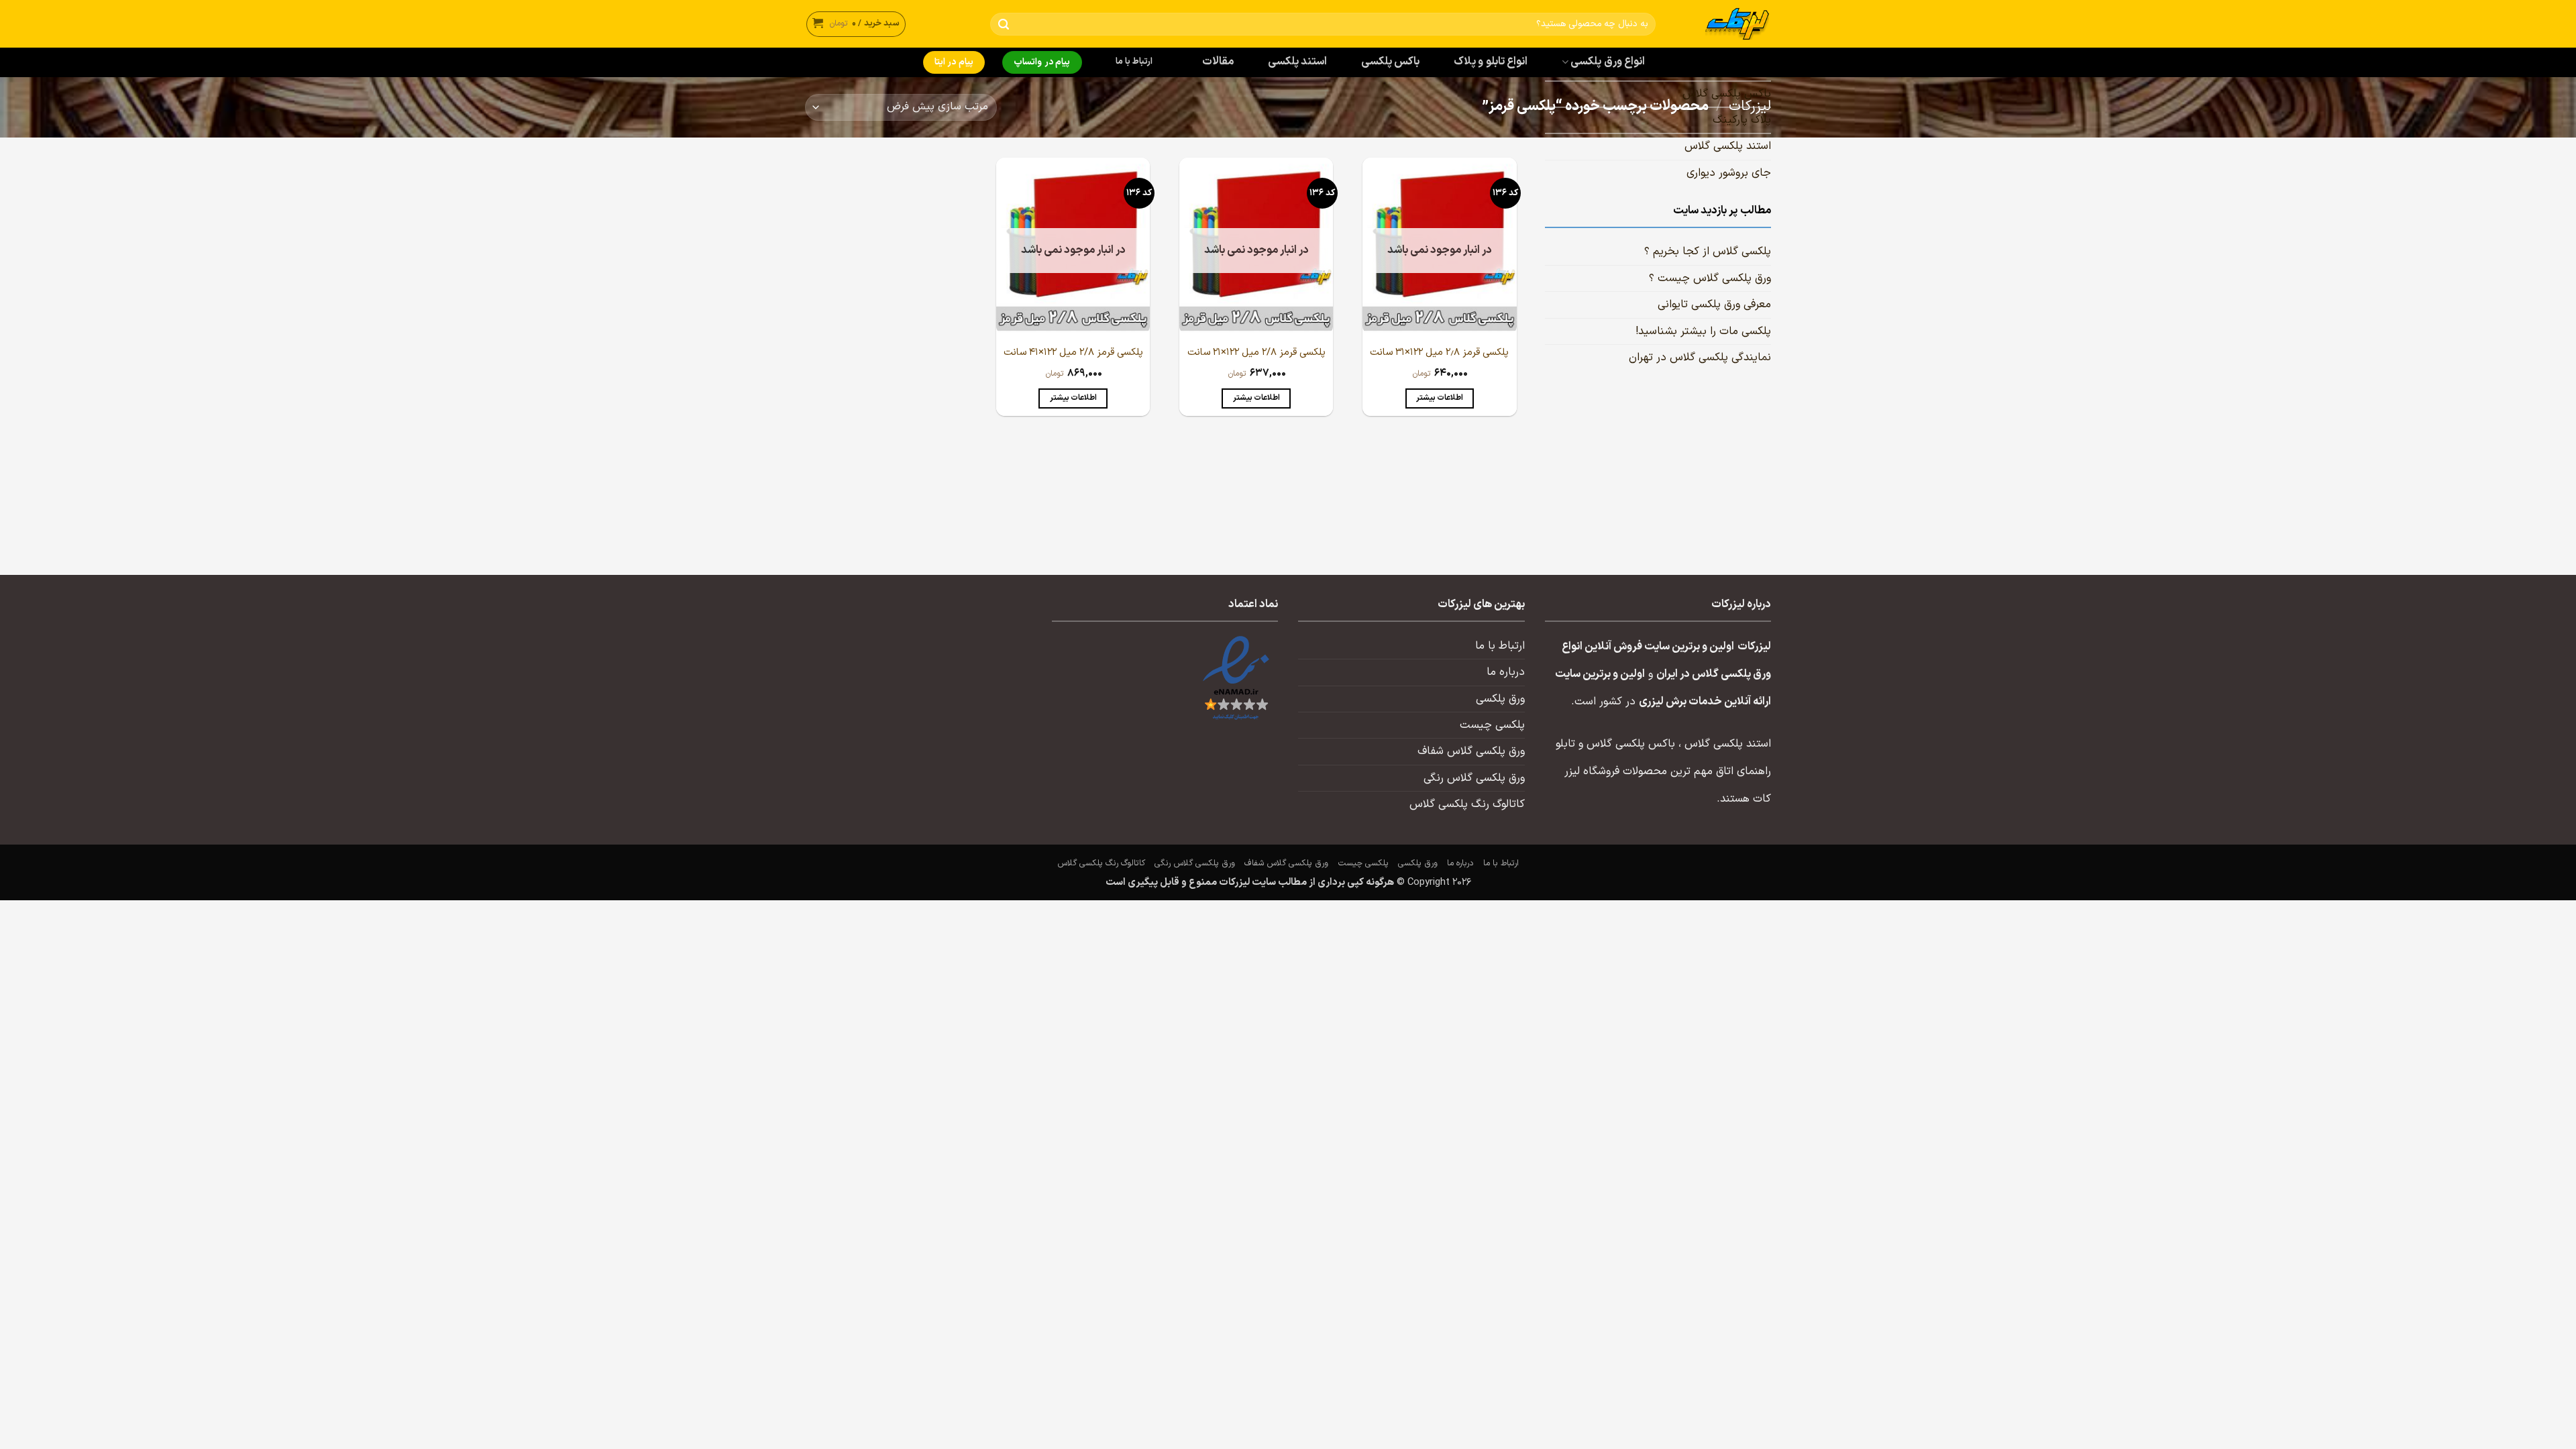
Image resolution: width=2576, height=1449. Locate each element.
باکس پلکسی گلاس (1727, 94)
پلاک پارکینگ (1742, 120)
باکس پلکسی (1390, 62)
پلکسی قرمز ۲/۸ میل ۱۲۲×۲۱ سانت (1256, 353)
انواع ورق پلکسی (1608, 62)
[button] (856, 24)
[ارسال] (1003, 24)
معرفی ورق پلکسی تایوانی (1714, 305)
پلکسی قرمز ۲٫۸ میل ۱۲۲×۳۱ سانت (1439, 353)
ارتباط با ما (1134, 62)
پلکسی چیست (1492, 725)
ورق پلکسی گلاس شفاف (1471, 751)
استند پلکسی (1297, 62)
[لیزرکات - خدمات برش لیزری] (1723, 24)
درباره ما (1506, 672)
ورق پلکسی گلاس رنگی (1474, 778)
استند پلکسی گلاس (1728, 147)
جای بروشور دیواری (1729, 173)
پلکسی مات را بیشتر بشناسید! (1703, 331)
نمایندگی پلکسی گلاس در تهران (1700, 358)
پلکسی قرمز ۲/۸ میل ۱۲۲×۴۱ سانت (1073, 353)
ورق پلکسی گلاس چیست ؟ (1710, 278)
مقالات (1218, 62)
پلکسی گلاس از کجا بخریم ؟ (1708, 252)
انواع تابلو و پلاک (1491, 62)
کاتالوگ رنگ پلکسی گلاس (1467, 804)
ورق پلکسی (1500, 699)
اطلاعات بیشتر (1440, 398)
